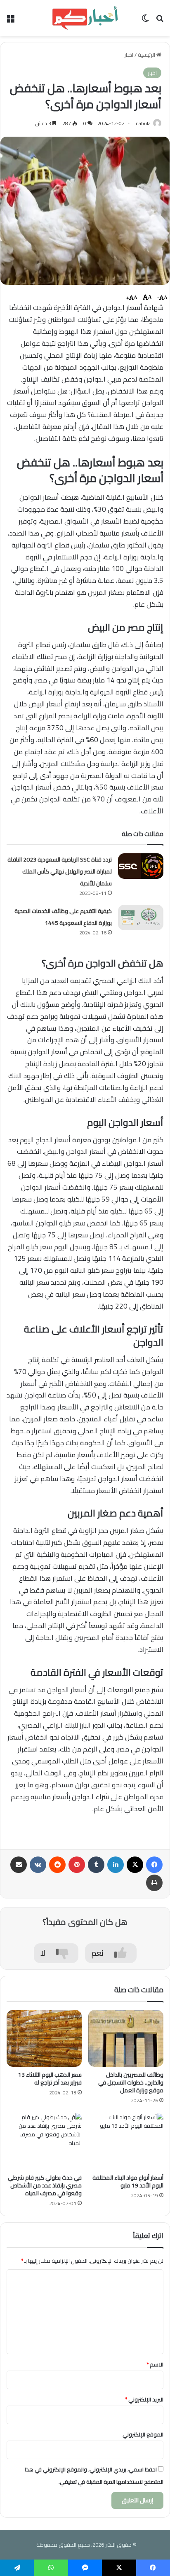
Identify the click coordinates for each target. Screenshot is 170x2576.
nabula (143, 123)
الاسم (155, 2364)
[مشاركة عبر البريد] (19, 1865)
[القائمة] (10, 21)
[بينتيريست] (77, 1865)
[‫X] (135, 1865)
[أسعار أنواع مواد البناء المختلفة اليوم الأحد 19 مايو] (126, 2141)
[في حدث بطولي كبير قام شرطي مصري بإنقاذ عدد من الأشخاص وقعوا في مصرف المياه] (44, 2141)
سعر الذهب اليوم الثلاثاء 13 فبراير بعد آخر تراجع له (50, 2079)
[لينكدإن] (116, 1865)
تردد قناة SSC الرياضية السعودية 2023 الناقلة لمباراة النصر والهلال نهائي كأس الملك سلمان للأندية (60, 871)
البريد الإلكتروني (144, 2399)
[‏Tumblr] (96, 1865)
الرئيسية (147, 55)
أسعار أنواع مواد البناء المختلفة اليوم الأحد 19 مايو (128, 2181)
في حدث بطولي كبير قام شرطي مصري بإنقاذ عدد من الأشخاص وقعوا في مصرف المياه (45, 2185)
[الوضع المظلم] (145, 21)
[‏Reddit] (57, 1865)
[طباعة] (154, 1883)
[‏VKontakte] (38, 1865)
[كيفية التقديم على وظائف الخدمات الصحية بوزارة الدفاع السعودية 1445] (141, 918)
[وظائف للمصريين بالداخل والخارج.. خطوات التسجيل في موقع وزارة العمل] (126, 2038)
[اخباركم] (85, 18)
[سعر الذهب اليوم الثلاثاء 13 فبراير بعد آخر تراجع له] (44, 2038)
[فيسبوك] (154, 1865)
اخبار (129, 55)
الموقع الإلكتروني (143, 2434)
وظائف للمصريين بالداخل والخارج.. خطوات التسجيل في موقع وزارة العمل (131, 2082)
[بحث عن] (160, 21)
